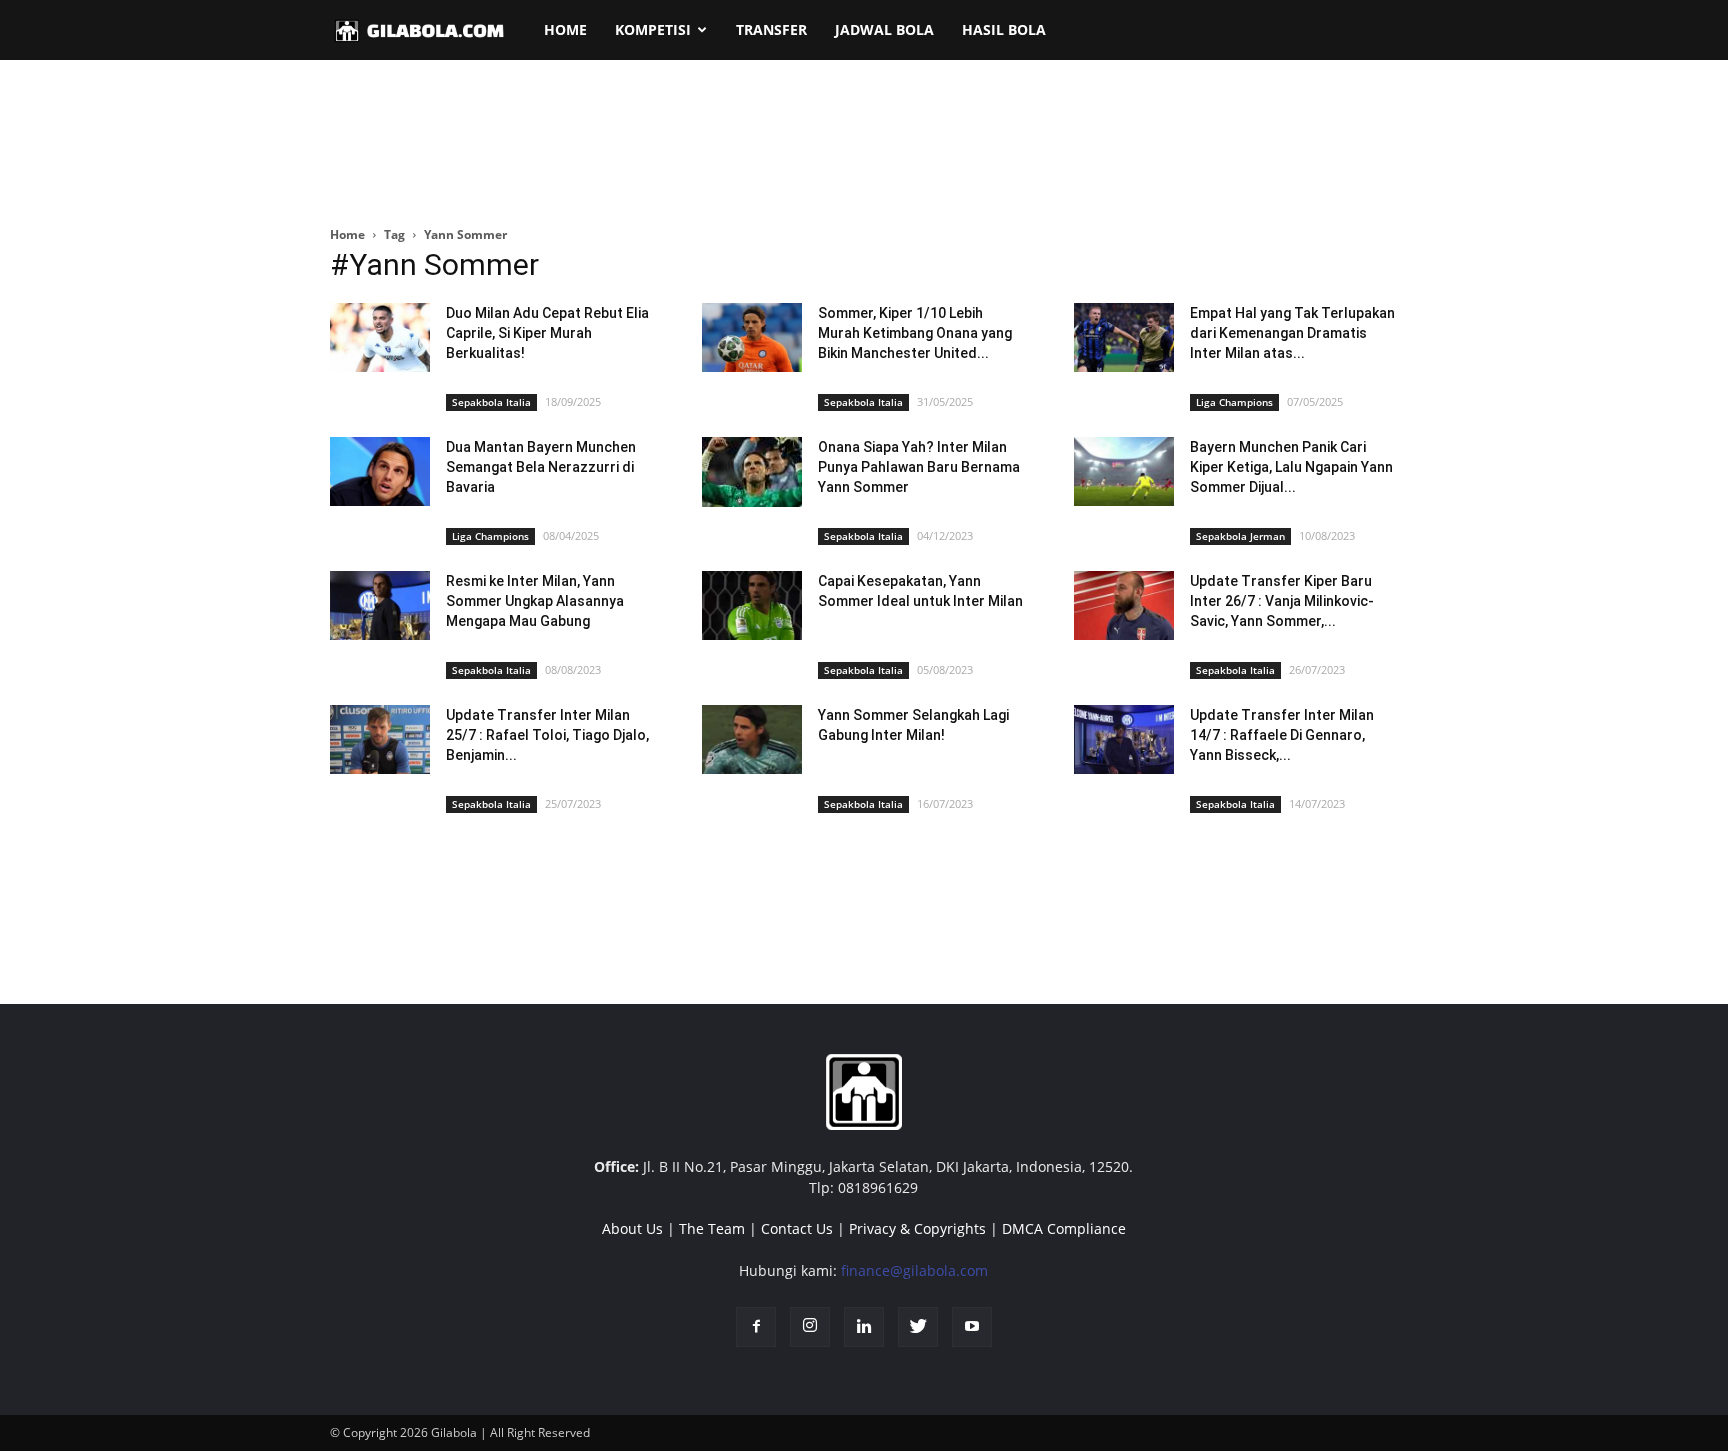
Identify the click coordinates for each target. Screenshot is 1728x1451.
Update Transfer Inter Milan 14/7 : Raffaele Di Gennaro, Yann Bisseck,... (1282, 735)
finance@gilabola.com (914, 1270)
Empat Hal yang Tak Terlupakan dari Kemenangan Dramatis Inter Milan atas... (1292, 333)
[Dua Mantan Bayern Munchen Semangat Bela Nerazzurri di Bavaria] (380, 471)
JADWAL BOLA (884, 29)
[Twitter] (918, 1327)
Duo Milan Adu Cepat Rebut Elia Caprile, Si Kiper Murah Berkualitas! (547, 333)
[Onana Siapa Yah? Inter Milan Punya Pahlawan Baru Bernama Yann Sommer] (752, 472)
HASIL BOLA (1004, 29)
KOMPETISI (653, 29)
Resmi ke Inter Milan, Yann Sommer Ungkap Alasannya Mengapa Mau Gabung (535, 601)
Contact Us (797, 1228)
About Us (632, 1228)
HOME (565, 29)
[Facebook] (756, 1327)
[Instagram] (810, 1327)
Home (347, 234)
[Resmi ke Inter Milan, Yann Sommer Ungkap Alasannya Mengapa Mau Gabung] (380, 605)
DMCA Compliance (1064, 1228)
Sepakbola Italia (491, 402)
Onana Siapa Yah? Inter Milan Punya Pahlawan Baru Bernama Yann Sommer (919, 467)
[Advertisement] (864, 144)
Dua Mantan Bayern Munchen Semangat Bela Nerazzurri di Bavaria (541, 467)
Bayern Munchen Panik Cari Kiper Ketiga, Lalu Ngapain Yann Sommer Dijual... (1291, 467)
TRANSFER (771, 29)
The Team (712, 1228)
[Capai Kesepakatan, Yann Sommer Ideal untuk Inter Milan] (752, 605)
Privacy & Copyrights (917, 1228)
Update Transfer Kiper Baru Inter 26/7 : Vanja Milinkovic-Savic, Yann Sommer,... (1282, 601)
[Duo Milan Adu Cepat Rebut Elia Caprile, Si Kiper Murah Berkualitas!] (380, 337)
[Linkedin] (864, 1327)
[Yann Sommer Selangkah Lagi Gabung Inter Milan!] (752, 739)
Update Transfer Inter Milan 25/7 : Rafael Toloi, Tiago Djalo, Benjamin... (547, 735)
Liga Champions (1234, 402)
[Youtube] (972, 1327)
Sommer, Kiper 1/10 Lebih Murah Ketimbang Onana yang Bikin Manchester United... (915, 333)
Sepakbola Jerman (1240, 536)
